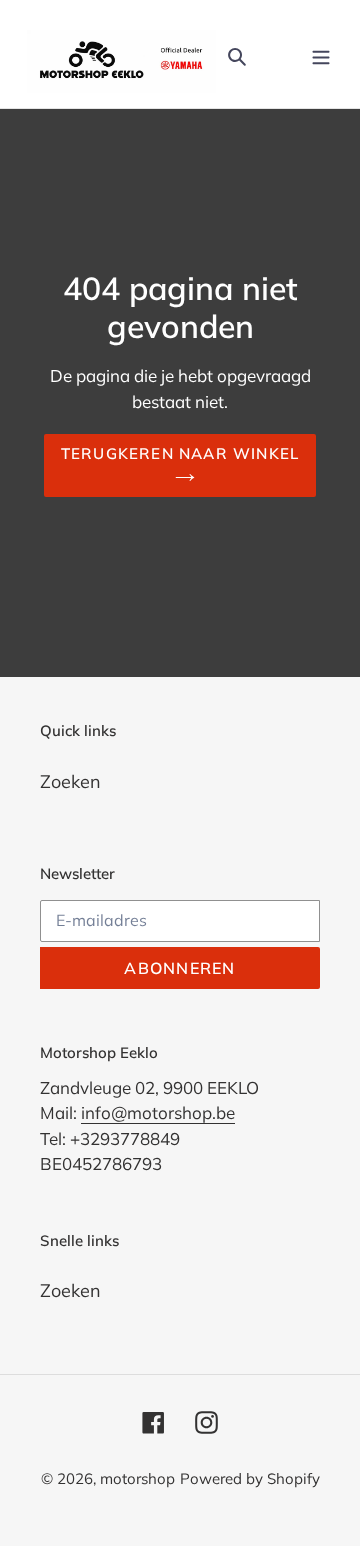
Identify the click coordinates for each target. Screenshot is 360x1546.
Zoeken (70, 781)
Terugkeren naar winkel (180, 453)
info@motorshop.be (158, 1112)
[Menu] (321, 54)
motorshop (137, 1478)
